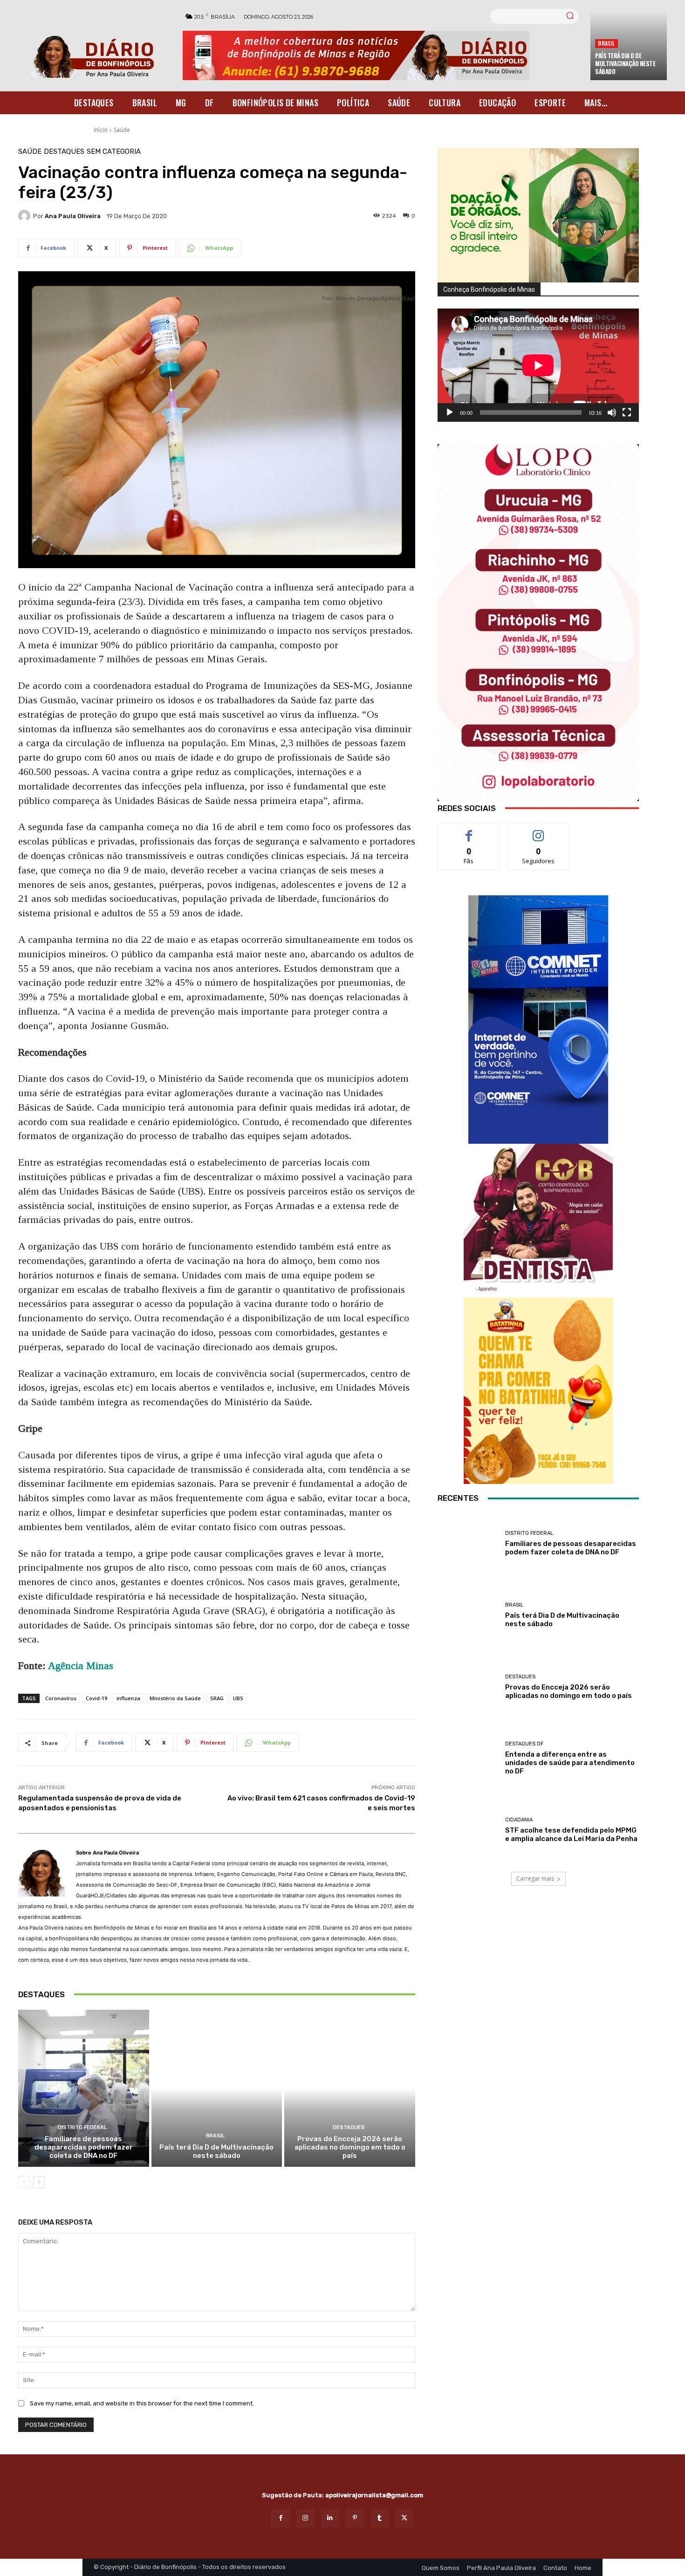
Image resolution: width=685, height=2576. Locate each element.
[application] (538, 365)
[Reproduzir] (450, 412)
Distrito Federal (82, 2127)
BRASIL (606, 43)
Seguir (538, 831)
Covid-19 (96, 1698)
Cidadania (519, 1820)
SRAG (217, 1698)
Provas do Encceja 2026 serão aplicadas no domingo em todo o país (350, 2147)
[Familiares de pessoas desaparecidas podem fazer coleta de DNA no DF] (84, 2088)
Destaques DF (524, 1744)
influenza (128, 1698)
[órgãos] (538, 215)
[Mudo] (612, 412)
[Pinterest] (355, 2518)
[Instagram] (305, 2518)
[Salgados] (538, 1481)
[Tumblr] (380, 2518)
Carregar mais (535, 1879)
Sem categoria (114, 152)
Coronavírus (61, 1698)
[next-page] (39, 2182)
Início (101, 130)
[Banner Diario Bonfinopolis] (382, 55)
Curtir (469, 831)
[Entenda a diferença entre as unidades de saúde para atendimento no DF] (468, 1759)
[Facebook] (280, 2518)
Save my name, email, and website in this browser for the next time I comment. (142, 2403)
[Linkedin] (330, 2518)
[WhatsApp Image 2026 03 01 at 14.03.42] (538, 623)
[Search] (570, 16)
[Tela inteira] (627, 412)
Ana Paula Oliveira (73, 216)
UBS (238, 1698)
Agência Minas (81, 1666)
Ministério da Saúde (175, 1698)
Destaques (64, 152)
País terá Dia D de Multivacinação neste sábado (625, 63)
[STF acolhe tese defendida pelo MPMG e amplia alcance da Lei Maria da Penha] (468, 1830)
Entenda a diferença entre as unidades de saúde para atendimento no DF (570, 1763)
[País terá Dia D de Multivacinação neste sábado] (217, 2088)
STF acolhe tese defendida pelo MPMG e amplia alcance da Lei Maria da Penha (571, 1834)
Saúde (122, 130)
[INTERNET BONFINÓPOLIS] (538, 1020)
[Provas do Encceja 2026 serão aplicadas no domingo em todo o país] (350, 2088)
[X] (404, 2518)
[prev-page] (24, 2182)
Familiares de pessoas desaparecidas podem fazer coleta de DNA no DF (84, 2147)
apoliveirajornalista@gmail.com (374, 2495)
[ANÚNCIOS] (538, 1218)
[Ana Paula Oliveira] (26, 216)
